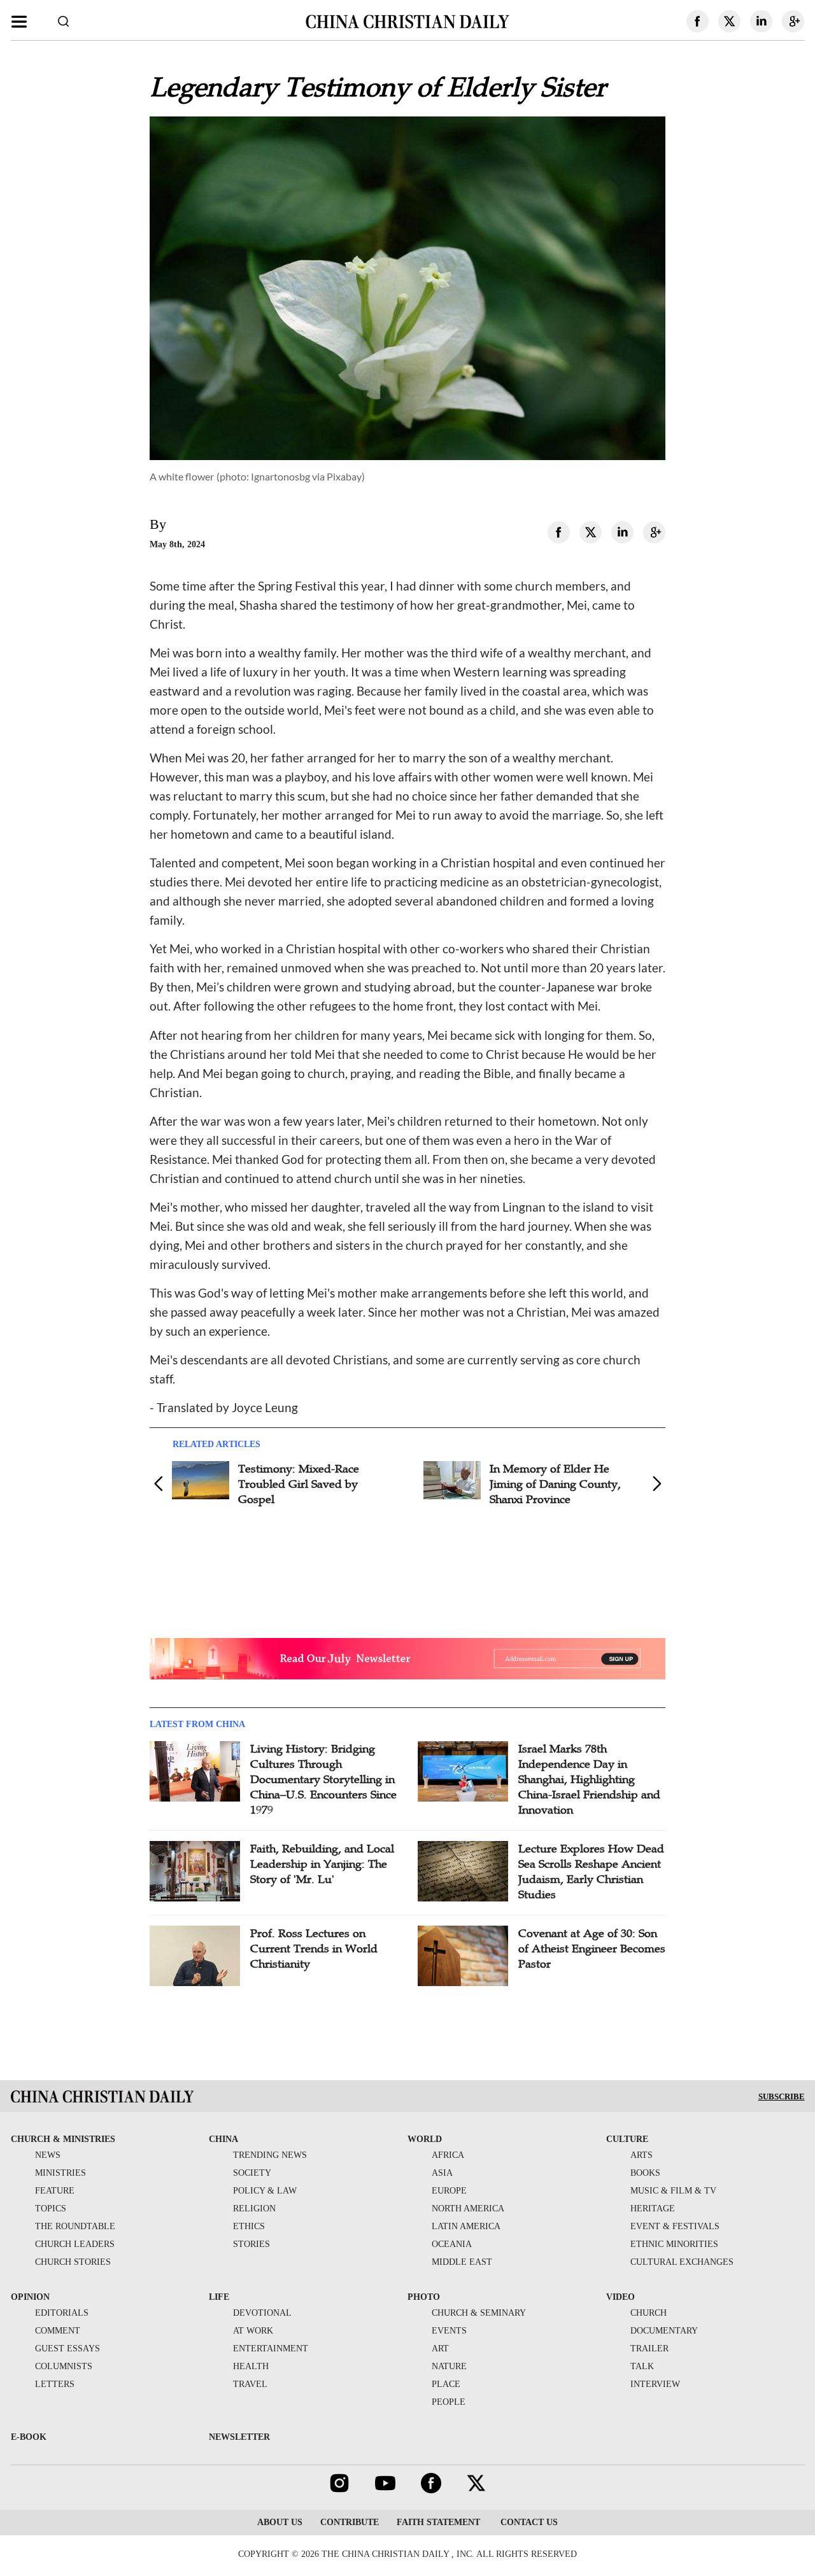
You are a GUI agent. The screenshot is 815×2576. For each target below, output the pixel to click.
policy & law (265, 2191)
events (449, 2331)
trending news (270, 2155)
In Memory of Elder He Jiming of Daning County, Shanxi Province (555, 1484)
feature (55, 2191)
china (223, 2139)
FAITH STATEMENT (438, 2522)
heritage (653, 2208)
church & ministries (63, 2139)
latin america (466, 2226)
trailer (649, 2348)
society (252, 2173)
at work (253, 2331)
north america (468, 2208)
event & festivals (675, 2226)
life (219, 2297)
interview (655, 2384)
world (425, 2139)
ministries (60, 2173)
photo (424, 2297)
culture (627, 2139)
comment (58, 2331)
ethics (249, 2226)
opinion (30, 2297)
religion (254, 2208)
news (48, 2155)
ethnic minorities (674, 2244)
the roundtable (75, 2226)
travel (250, 2384)
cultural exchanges (682, 2262)
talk (642, 2366)
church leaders (75, 2244)
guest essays (67, 2348)
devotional (262, 2313)
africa (448, 2155)
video (620, 2297)
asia (442, 2173)
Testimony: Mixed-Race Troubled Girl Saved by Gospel (299, 1484)
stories (252, 2244)
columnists (64, 2366)
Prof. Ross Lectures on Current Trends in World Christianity (314, 1949)
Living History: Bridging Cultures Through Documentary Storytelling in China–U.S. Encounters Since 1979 (323, 1779)
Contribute (350, 2522)
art (440, 2348)
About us (280, 2522)
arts (641, 2155)
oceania (452, 2244)
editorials (62, 2313)
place (446, 2384)
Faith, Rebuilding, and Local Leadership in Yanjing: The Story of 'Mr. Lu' (322, 1864)
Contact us (528, 2522)
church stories (73, 2262)
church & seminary (479, 2313)
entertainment (271, 2348)
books (645, 2173)
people (449, 2402)
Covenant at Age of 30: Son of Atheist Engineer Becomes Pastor (592, 1949)
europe (449, 2191)
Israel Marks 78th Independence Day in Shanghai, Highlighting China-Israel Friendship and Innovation (589, 1779)
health (251, 2366)
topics (51, 2208)
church (648, 2313)
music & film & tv (673, 2191)
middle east (462, 2262)
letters (55, 2384)
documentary (664, 2331)
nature (449, 2366)
